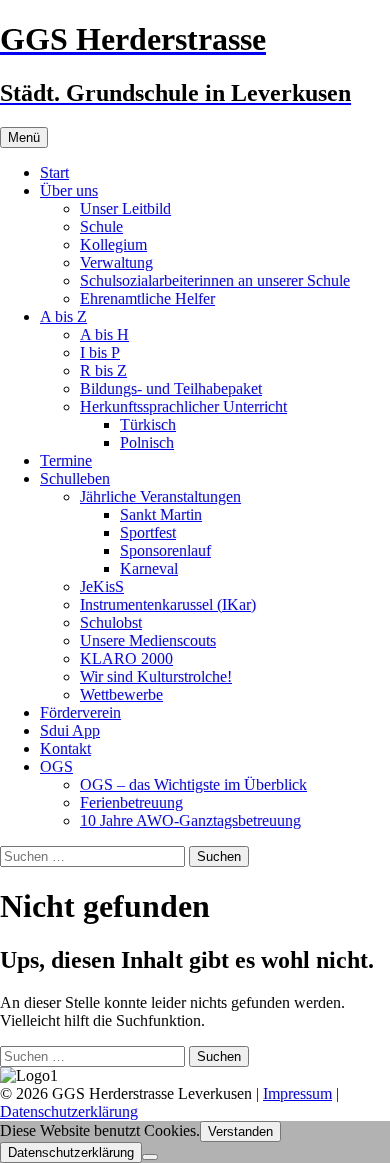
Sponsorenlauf (165, 550)
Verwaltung (116, 262)
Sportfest (148, 532)
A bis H (104, 334)
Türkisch (148, 424)
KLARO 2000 (126, 658)
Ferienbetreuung (131, 802)
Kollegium (113, 244)
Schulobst (111, 622)
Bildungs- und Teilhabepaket (171, 388)
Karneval (149, 568)
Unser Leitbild (125, 208)
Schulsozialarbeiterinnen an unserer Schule (215, 280)
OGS (56, 766)
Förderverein (80, 712)
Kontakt (65, 748)
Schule (101, 226)
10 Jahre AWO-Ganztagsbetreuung (190, 820)
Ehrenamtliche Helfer (147, 298)
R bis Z (103, 370)
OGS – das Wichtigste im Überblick (193, 784)
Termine (66, 460)
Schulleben (75, 478)
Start (54, 172)
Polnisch (147, 442)
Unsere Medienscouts (148, 640)
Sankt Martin (161, 514)
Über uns (69, 190)
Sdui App (70, 730)
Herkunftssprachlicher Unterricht (183, 406)
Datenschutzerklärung (69, 1111)
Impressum (297, 1093)
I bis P (100, 352)
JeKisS (102, 586)
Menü (24, 137)
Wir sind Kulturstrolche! (156, 676)
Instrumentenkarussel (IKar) (168, 604)
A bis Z (63, 316)
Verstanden (240, 1131)
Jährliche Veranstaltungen (160, 496)
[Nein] (150, 1157)
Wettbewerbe (121, 694)
